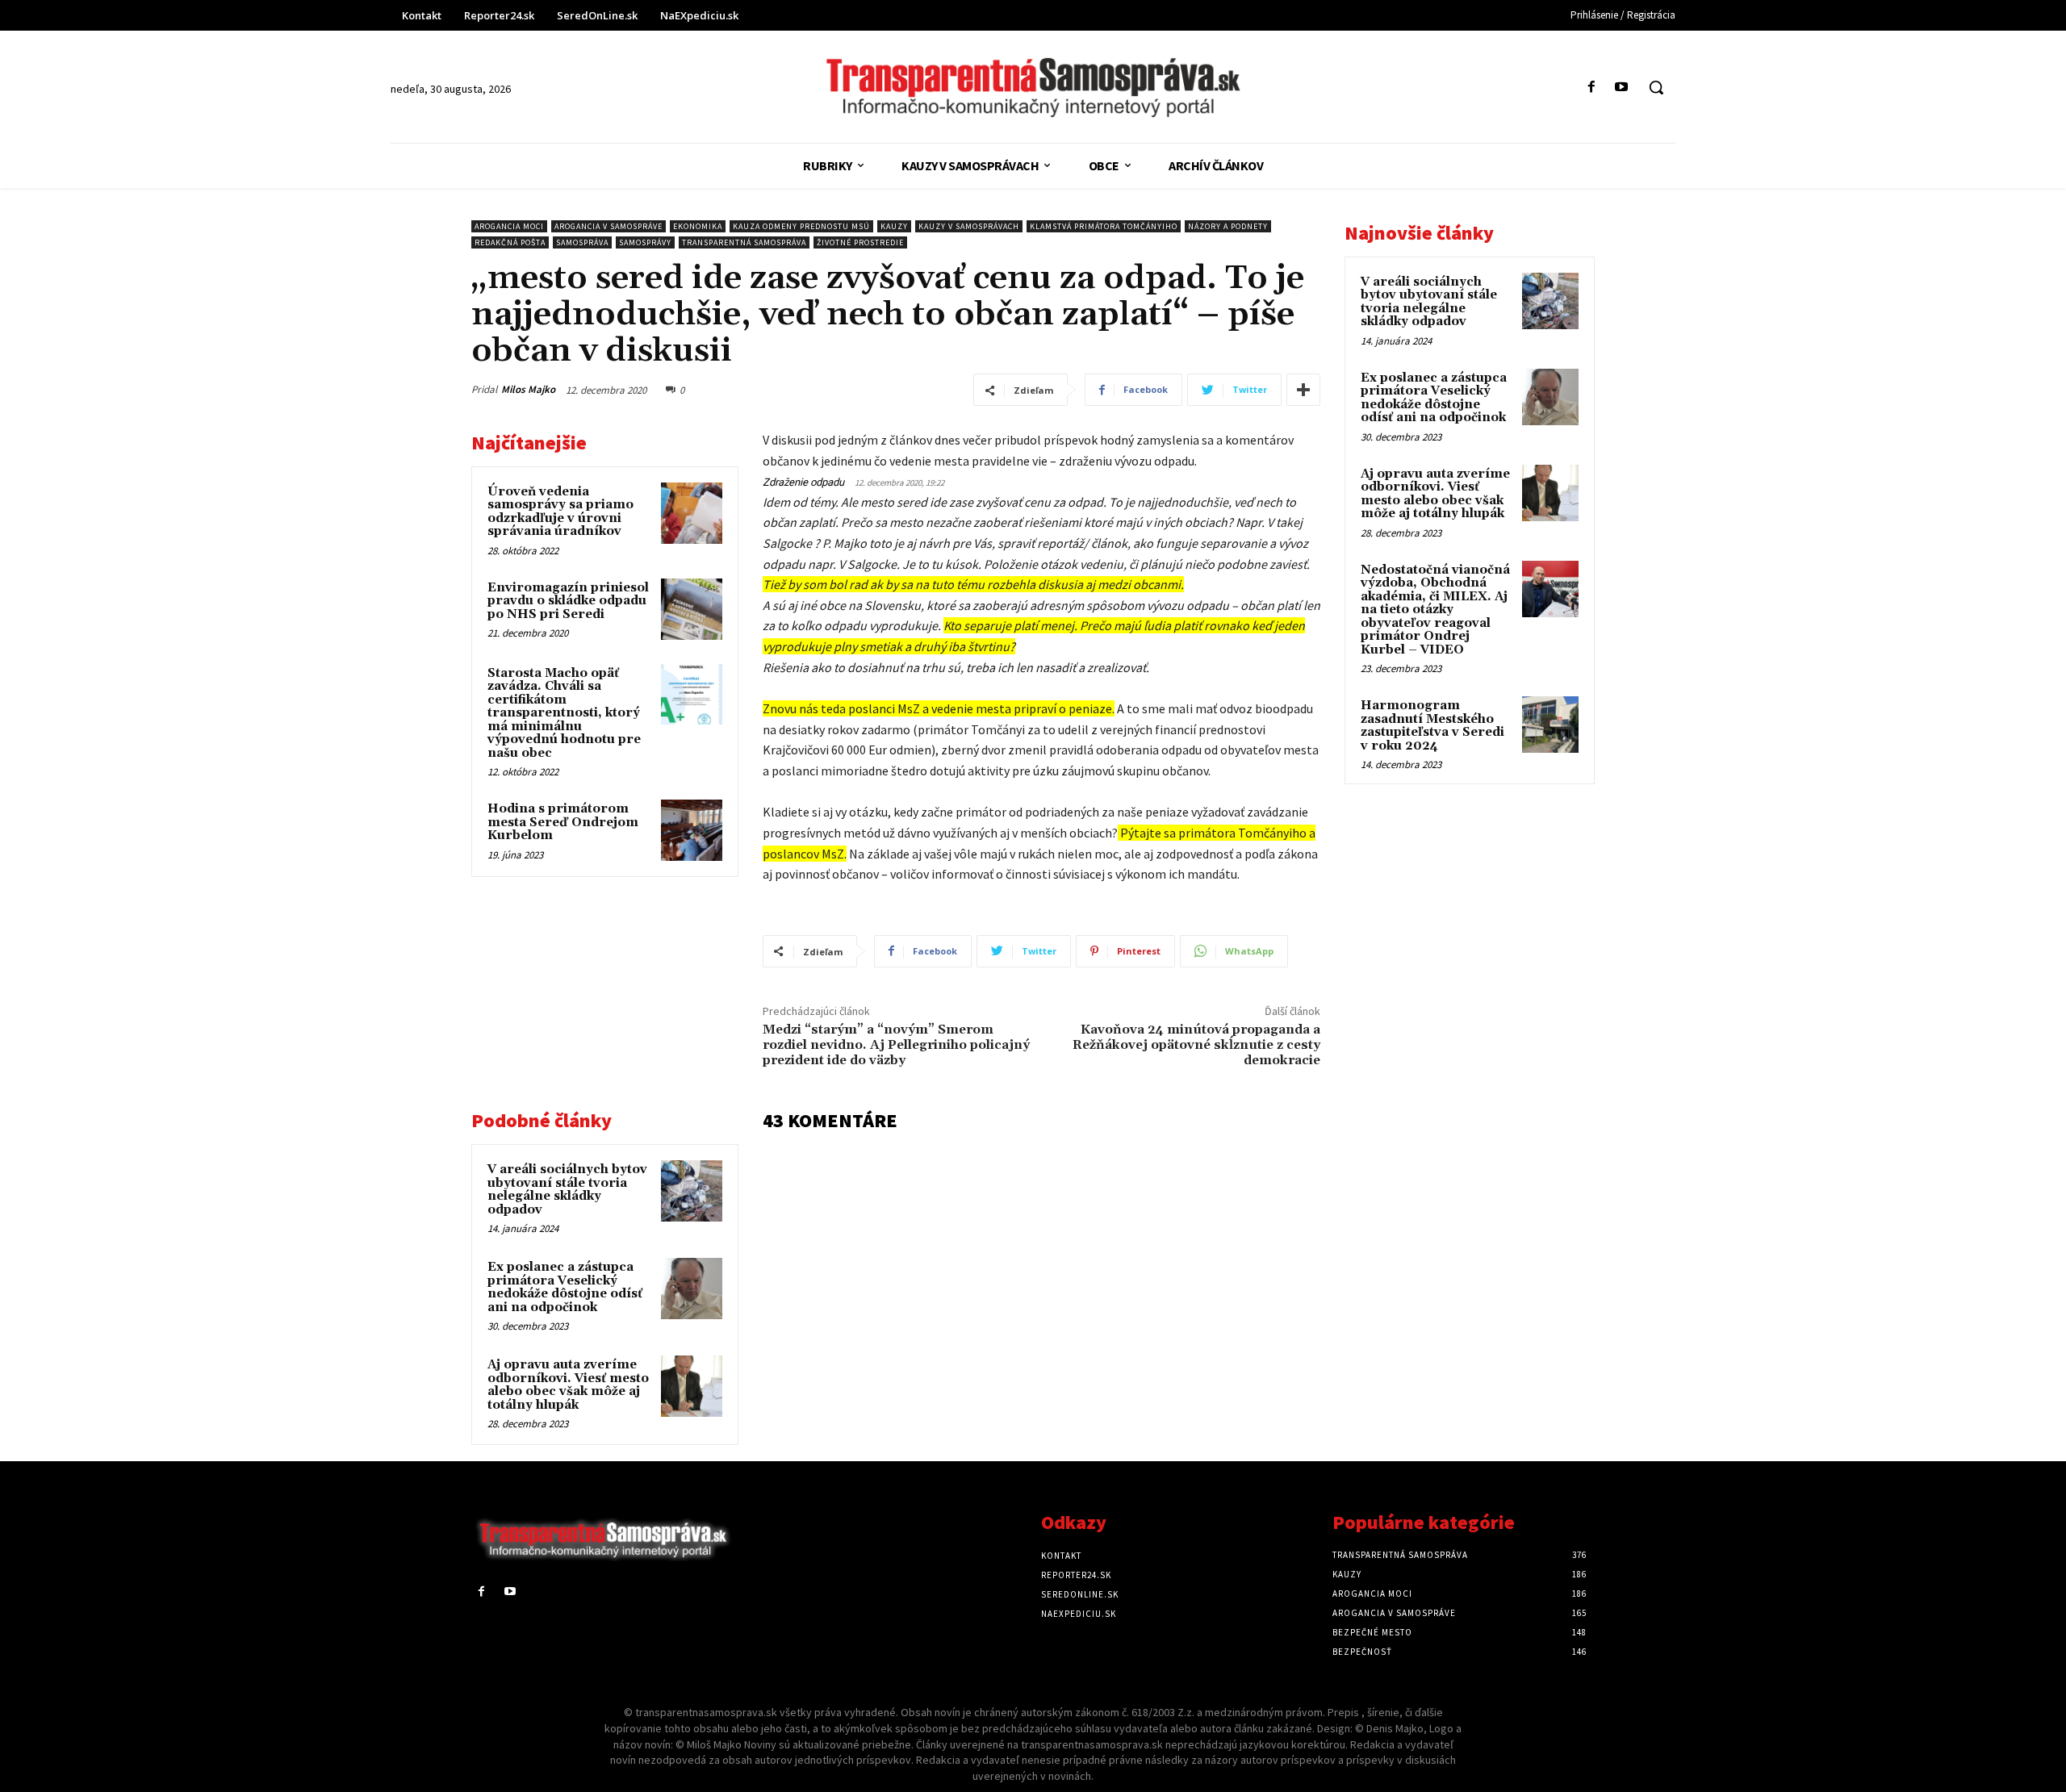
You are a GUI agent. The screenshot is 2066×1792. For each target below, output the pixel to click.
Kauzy (894, 226)
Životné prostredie (860, 242)
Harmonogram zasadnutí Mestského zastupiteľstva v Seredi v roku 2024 (1432, 726)
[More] (1303, 390)
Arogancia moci (509, 226)
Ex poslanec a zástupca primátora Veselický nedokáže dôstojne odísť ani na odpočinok (565, 1287)
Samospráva (582, 242)
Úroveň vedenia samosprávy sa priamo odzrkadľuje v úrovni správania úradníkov (560, 512)
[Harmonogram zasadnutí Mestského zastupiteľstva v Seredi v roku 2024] (1550, 725)
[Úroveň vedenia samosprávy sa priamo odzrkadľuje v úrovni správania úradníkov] (692, 513)
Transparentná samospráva (744, 242)
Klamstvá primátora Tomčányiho (1104, 226)
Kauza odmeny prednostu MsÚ (801, 226)
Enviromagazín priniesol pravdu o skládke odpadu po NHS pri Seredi (568, 601)
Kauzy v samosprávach (969, 226)
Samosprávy (645, 242)
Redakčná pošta (510, 242)
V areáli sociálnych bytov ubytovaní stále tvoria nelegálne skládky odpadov (567, 1190)
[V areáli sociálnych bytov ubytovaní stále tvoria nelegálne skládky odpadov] (692, 1191)
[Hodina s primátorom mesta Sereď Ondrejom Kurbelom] (692, 830)
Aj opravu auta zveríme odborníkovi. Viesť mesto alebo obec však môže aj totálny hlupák (568, 1385)
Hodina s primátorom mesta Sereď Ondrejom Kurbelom (563, 822)
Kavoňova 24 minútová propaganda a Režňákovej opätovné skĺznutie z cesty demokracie (1196, 1045)
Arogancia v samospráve (609, 226)
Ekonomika (698, 226)
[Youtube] (1622, 88)
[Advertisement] (605, 1002)
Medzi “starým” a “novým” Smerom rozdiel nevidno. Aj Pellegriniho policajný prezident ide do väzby (896, 1045)
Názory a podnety (1228, 226)
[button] (1656, 87)
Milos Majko (528, 389)
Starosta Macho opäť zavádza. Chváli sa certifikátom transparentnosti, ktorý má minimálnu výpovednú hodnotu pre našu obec (564, 713)
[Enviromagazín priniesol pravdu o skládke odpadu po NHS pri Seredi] (692, 609)
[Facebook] (1592, 88)
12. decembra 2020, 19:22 (899, 482)
